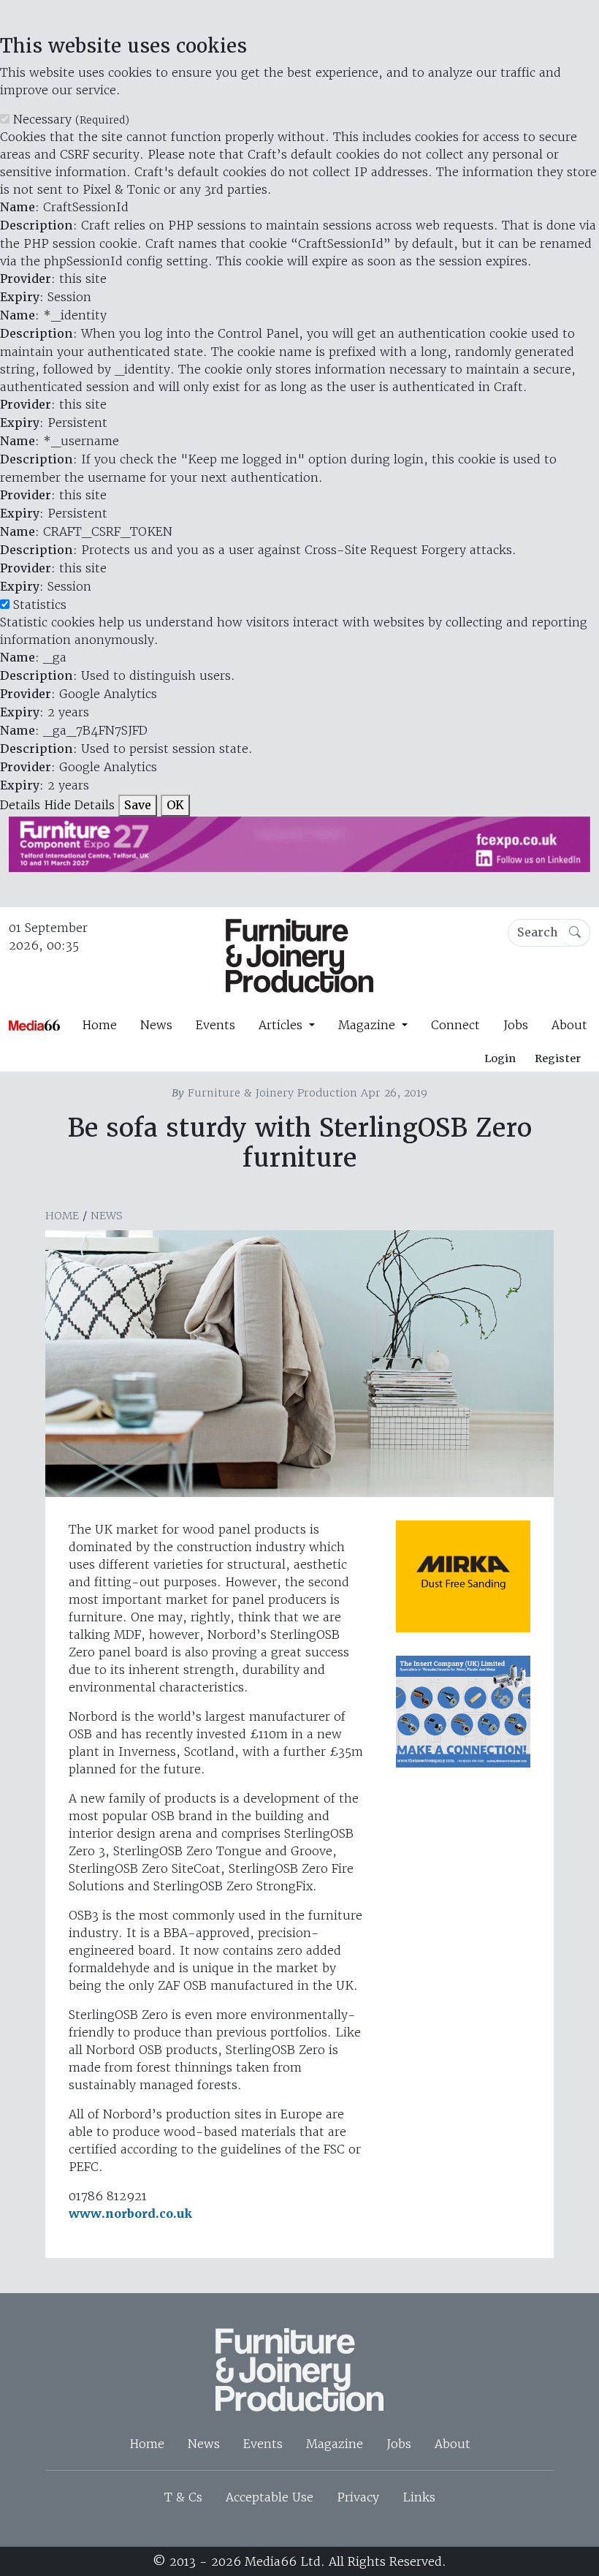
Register (558, 1058)
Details (20, 805)
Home (99, 1025)
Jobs (516, 1025)
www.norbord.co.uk (130, 2214)
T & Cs (183, 2497)
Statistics (40, 605)
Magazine (335, 2444)
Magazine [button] (369, 1025)
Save (138, 805)
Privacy (358, 2497)
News (156, 1025)
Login (500, 1058)
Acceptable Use (270, 2497)
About (569, 1025)
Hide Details (79, 805)
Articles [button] (282, 1025)
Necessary (71, 119)
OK (175, 805)
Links (419, 2497)
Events (215, 1025)
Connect (455, 1025)
